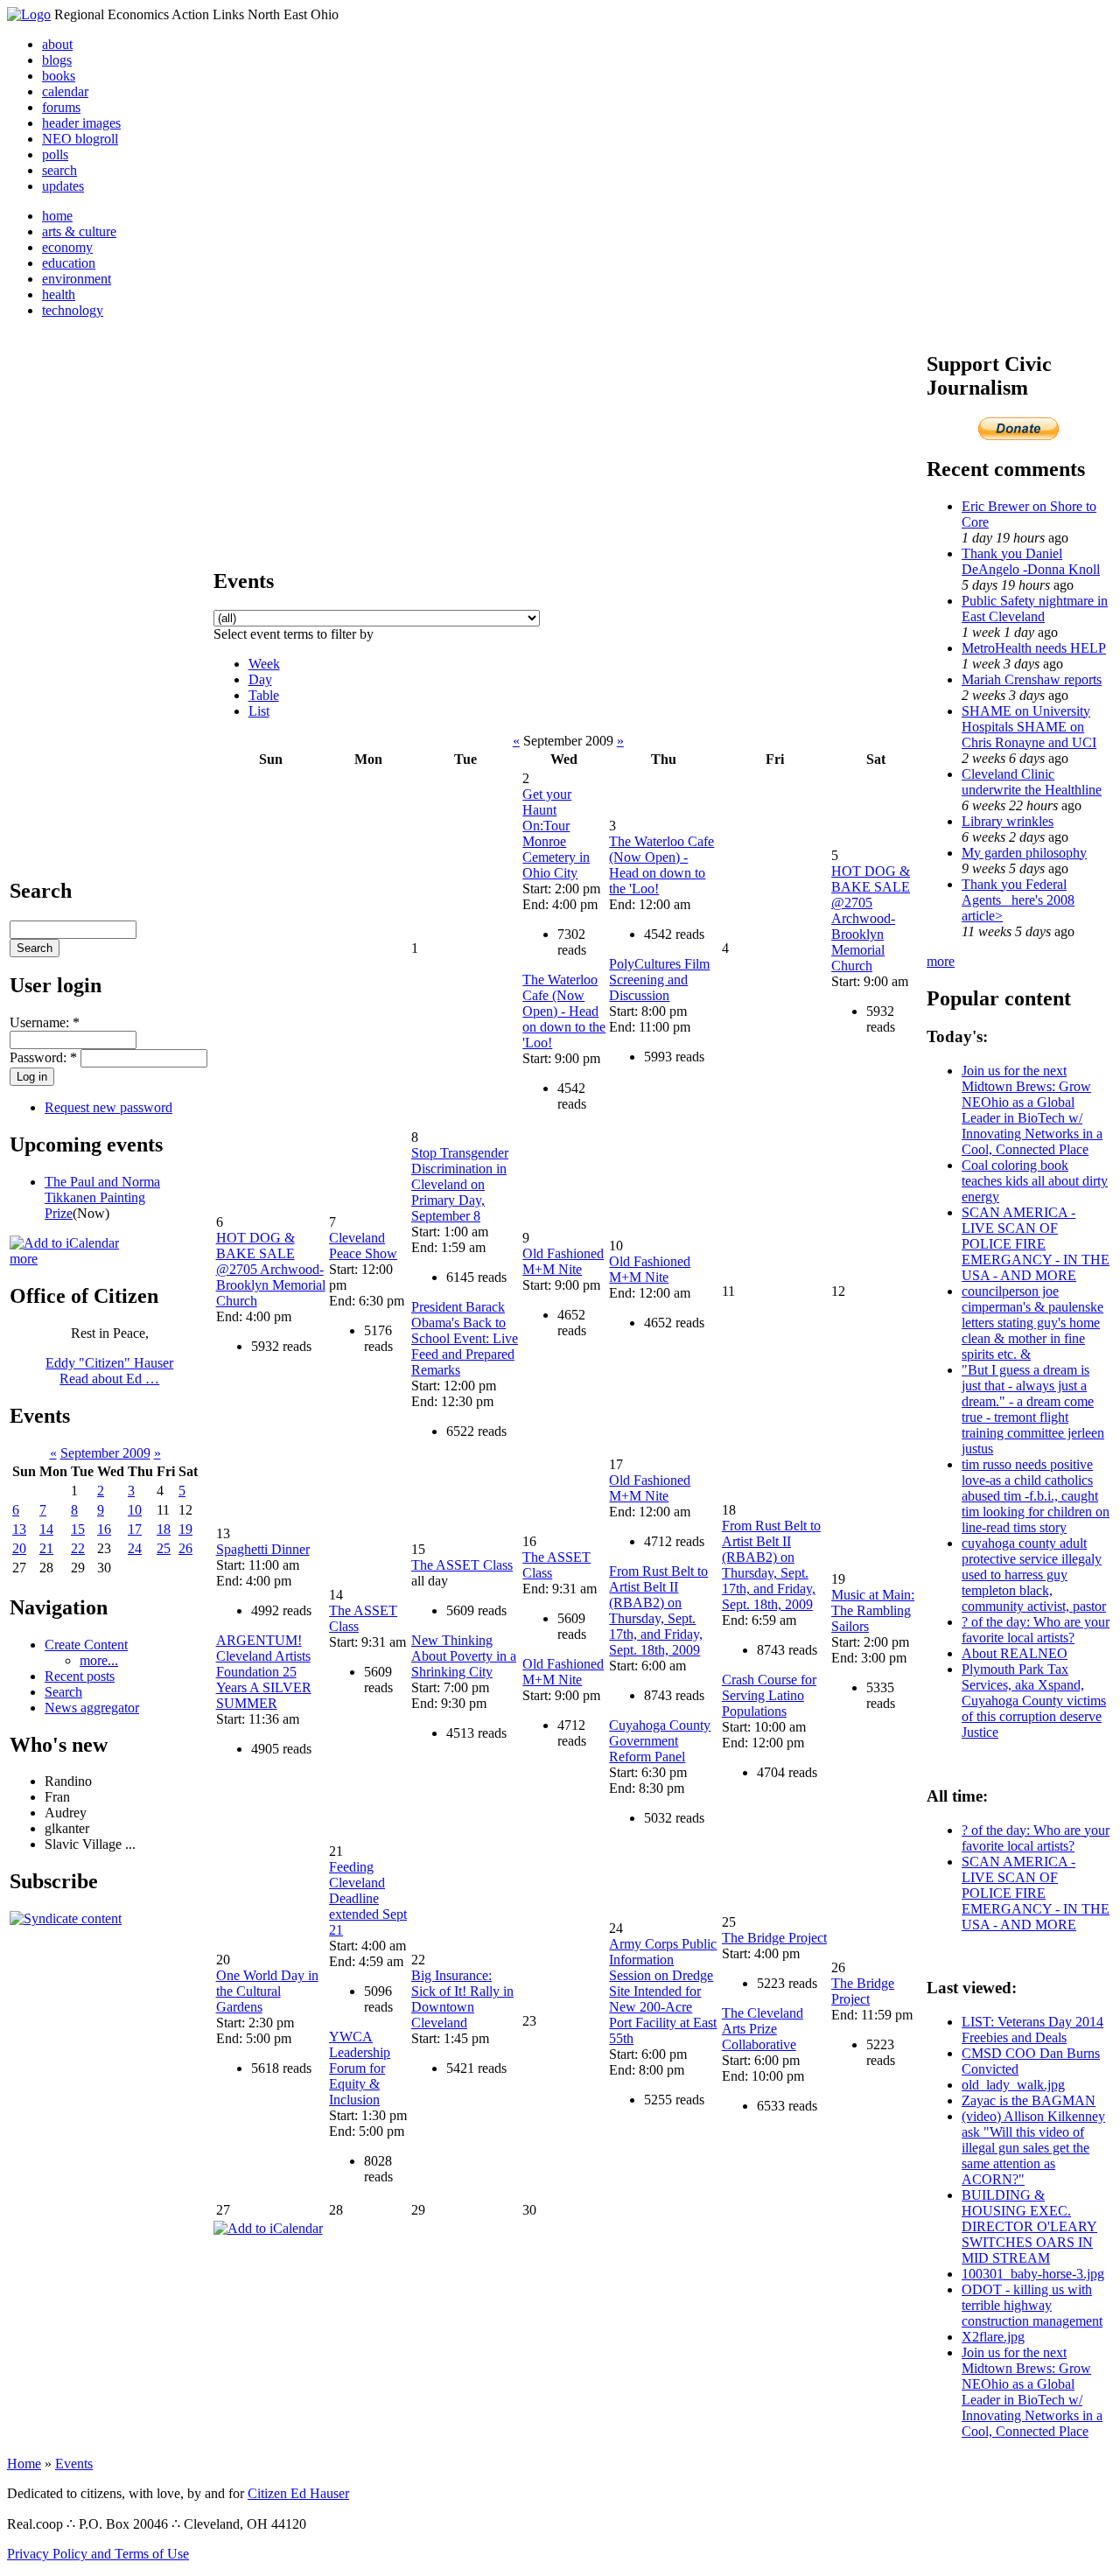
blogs (57, 60)
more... (99, 1660)
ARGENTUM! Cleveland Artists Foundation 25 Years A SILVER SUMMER (264, 1672)
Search (63, 1692)
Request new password (108, 1107)
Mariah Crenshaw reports (1032, 679)
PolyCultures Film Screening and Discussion (659, 980)
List (259, 711)
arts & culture (79, 231)
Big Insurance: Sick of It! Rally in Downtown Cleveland (462, 1999)
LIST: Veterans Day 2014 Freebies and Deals (1032, 2030)
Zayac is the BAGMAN (1029, 2100)
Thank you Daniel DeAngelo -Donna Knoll (1031, 561)
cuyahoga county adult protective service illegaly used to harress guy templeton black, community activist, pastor (1034, 1575)
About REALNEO (1015, 1653)
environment (77, 279)
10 (135, 1510)
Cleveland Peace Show (363, 1246)
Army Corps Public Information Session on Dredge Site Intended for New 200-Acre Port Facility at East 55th (663, 1991)
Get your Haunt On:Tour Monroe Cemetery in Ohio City (556, 833)
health (59, 294)
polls (55, 154)
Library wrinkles (1008, 821)
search (59, 170)
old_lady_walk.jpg (1013, 2085)
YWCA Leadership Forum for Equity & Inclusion (360, 2068)
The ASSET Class (462, 1565)
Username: (45, 1022)
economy (67, 247)
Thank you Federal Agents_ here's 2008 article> (1018, 900)
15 (78, 1529)
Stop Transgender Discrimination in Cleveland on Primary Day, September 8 (460, 1184)
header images (81, 123)
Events (74, 2464)
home (57, 216)
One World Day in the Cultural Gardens (267, 1991)
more (24, 1259)
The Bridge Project (774, 1938)
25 (164, 1548)
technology (73, 310)
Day (260, 679)
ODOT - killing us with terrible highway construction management (1032, 2305)
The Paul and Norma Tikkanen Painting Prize (102, 1197)
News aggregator (92, 1708)
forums (61, 107)
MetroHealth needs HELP (1034, 648)
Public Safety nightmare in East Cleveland (1035, 609)
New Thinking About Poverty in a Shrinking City (464, 1656)
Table (264, 695)
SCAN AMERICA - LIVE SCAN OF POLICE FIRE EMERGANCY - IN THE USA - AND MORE (1036, 1244)
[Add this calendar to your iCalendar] (64, 1243)
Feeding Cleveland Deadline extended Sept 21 (368, 1898)
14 (46, 1529)
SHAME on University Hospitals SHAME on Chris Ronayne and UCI (1029, 727)
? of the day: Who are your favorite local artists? (1036, 1630)
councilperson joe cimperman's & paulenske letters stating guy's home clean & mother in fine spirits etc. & (1032, 1323)
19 (185, 1529)
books (59, 76)
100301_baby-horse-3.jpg (1033, 2274)
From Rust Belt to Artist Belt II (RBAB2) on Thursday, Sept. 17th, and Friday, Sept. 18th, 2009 (658, 1610)
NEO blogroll (80, 139)
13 (19, 1529)
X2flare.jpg (993, 2337)
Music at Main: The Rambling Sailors (873, 1610)
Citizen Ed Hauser (298, 2493)
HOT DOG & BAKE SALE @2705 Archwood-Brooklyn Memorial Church (871, 918)
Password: (43, 1057)
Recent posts (80, 1676)
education (69, 263)
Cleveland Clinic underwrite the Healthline (1032, 782)
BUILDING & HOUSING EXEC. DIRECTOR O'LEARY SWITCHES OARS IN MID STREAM (1029, 2226)
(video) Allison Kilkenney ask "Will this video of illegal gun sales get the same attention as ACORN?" (1033, 2148)
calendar (65, 91)
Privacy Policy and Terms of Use (98, 2554)
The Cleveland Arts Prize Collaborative (763, 2029)
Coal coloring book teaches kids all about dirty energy (1035, 1181)
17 (135, 1529)
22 (78, 1548)
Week (264, 664)
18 (164, 1529)
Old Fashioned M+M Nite (563, 1261)
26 (185, 1548)
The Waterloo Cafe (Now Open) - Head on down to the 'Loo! (564, 1011)
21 (46, 1548)
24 (135, 1548)
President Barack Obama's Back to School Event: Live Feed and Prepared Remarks (465, 1338)
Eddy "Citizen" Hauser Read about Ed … (109, 1371)
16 (104, 1529)
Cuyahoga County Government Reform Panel (660, 1741)
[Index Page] (29, 14)
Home (24, 2464)
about (57, 44)
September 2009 (105, 1453)
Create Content (86, 1645)
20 (19, 1548)
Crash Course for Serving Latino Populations (769, 1695)
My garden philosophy (1024, 853)
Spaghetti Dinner (263, 1549)
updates (63, 186)
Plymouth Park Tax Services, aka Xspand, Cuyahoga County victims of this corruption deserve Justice (1034, 1701)
